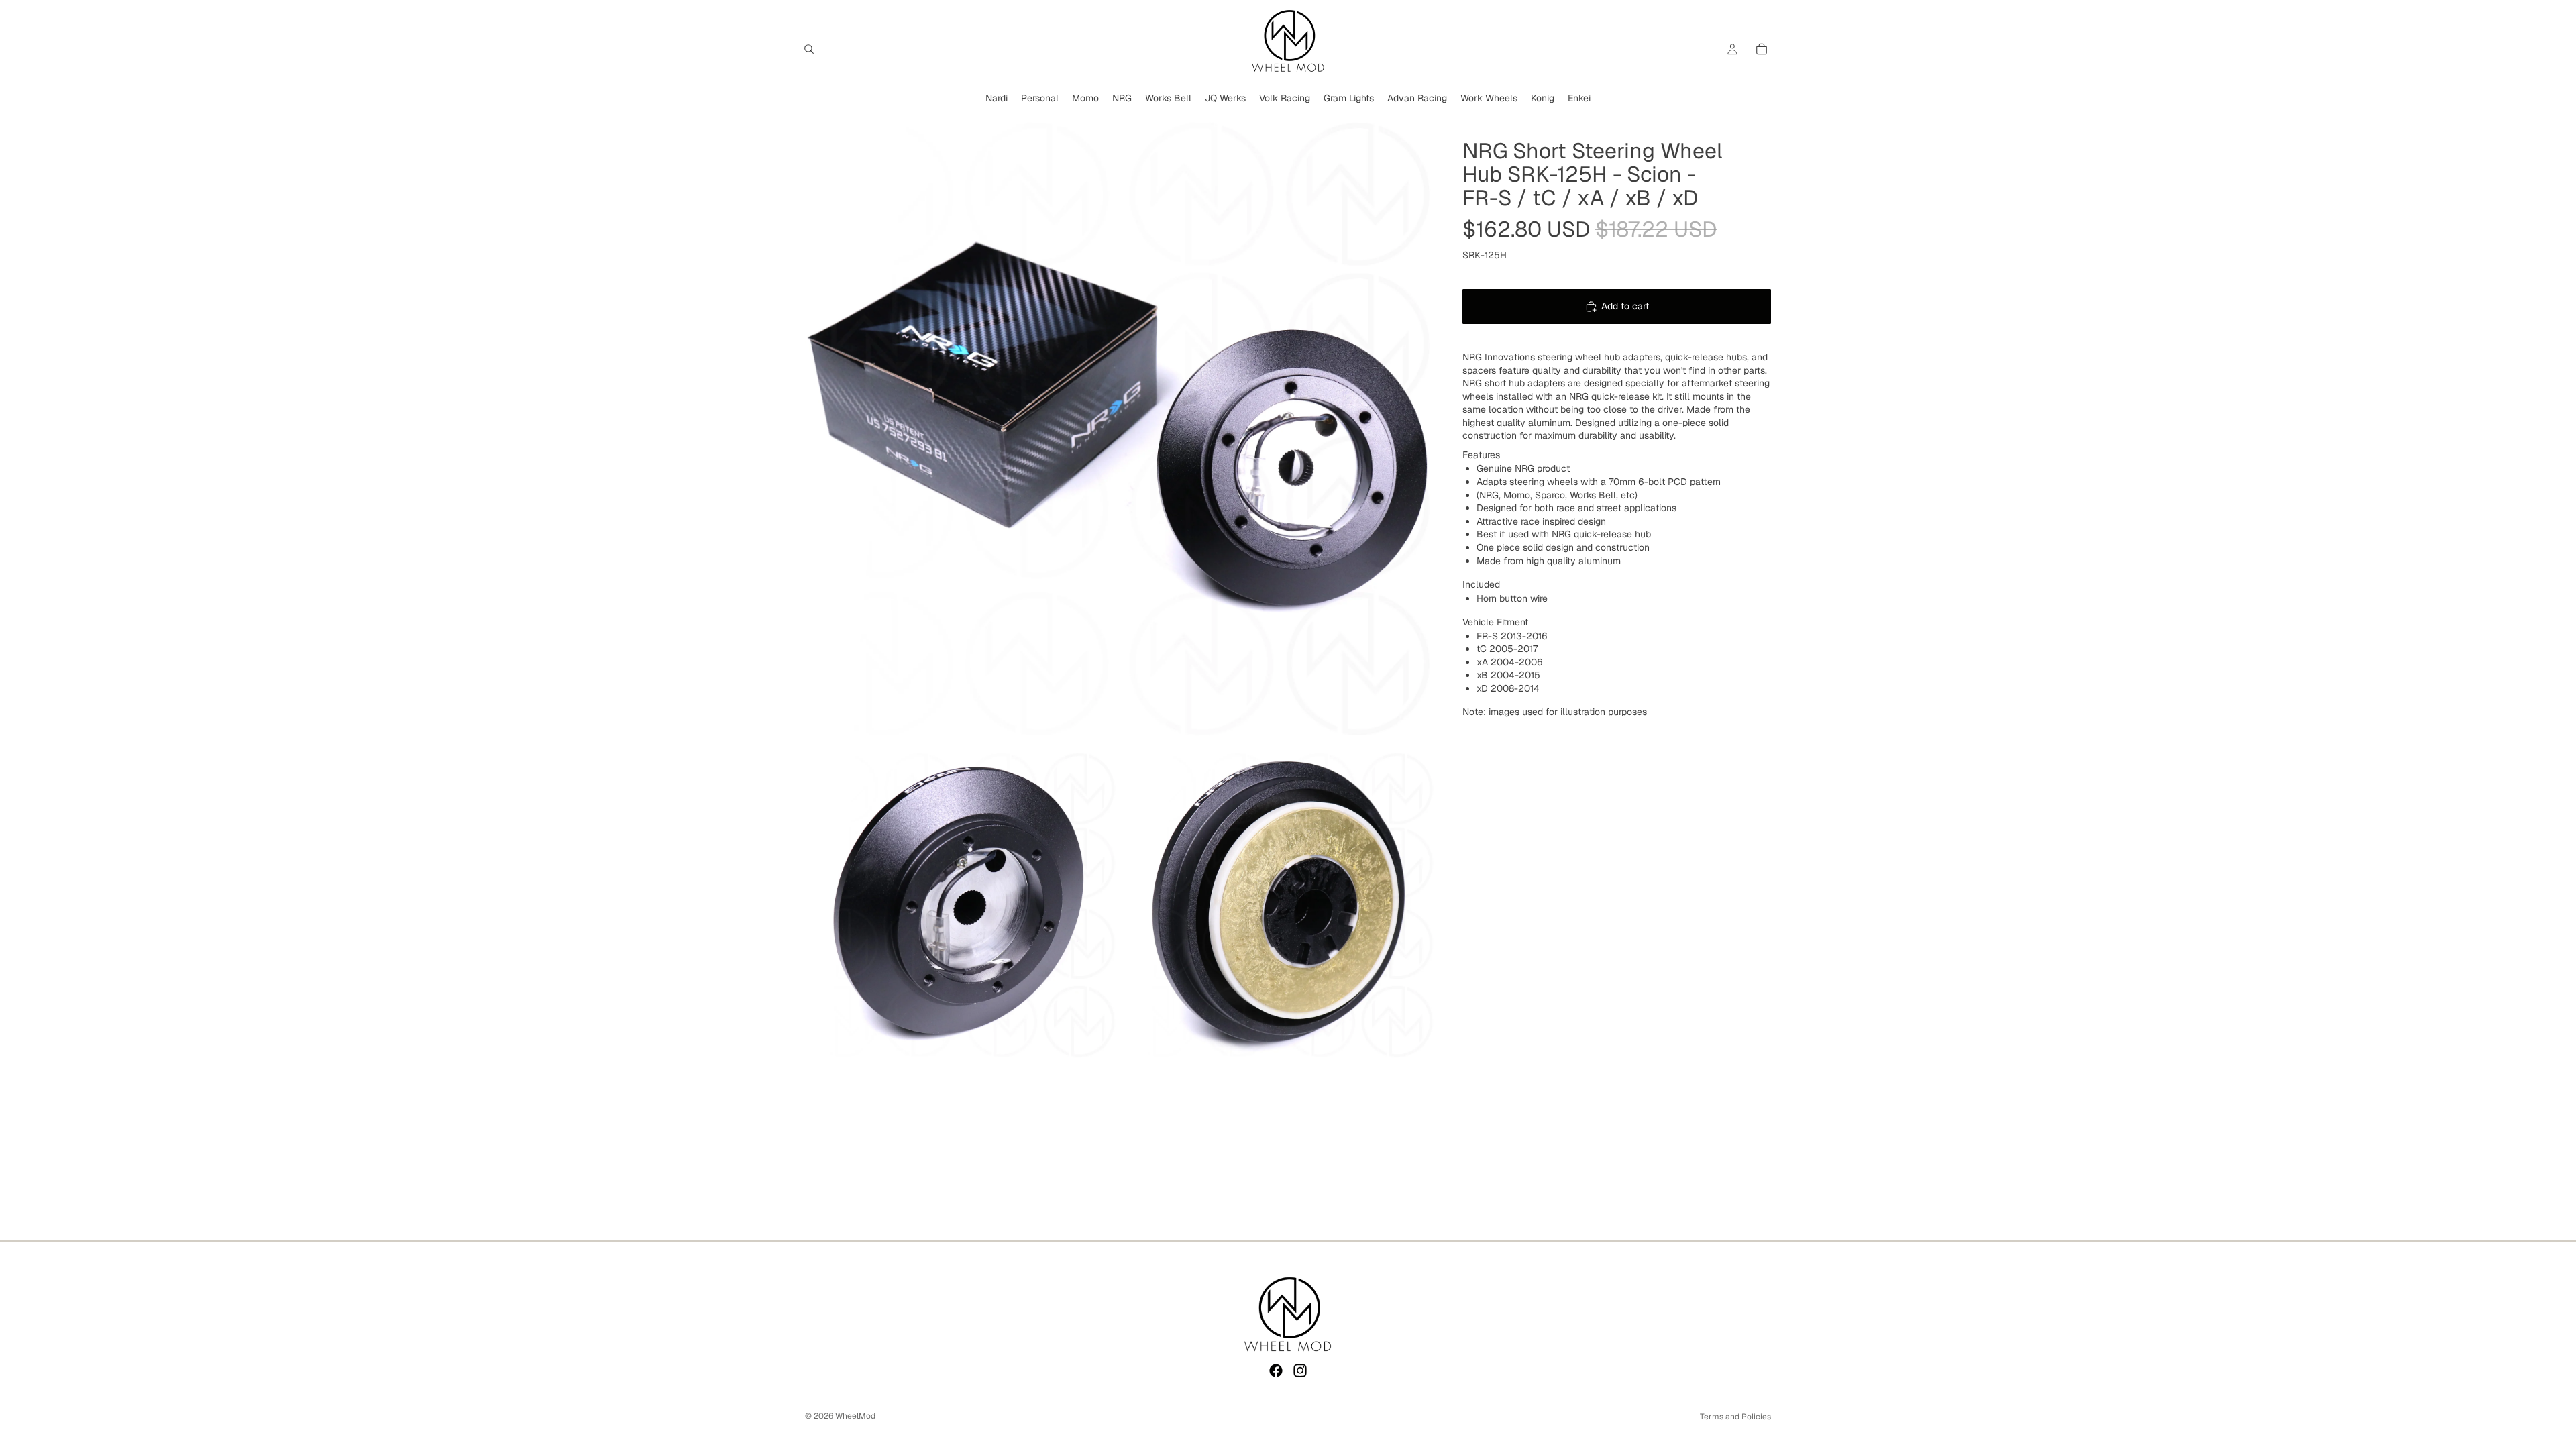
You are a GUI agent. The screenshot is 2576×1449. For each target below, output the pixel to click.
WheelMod (855, 1416)
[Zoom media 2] (961, 904)
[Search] (809, 49)
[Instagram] (1300, 1371)
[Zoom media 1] (1120, 427)
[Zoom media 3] (1279, 904)
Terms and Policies (1735, 1417)
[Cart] (1762, 49)
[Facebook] (1276, 1371)
